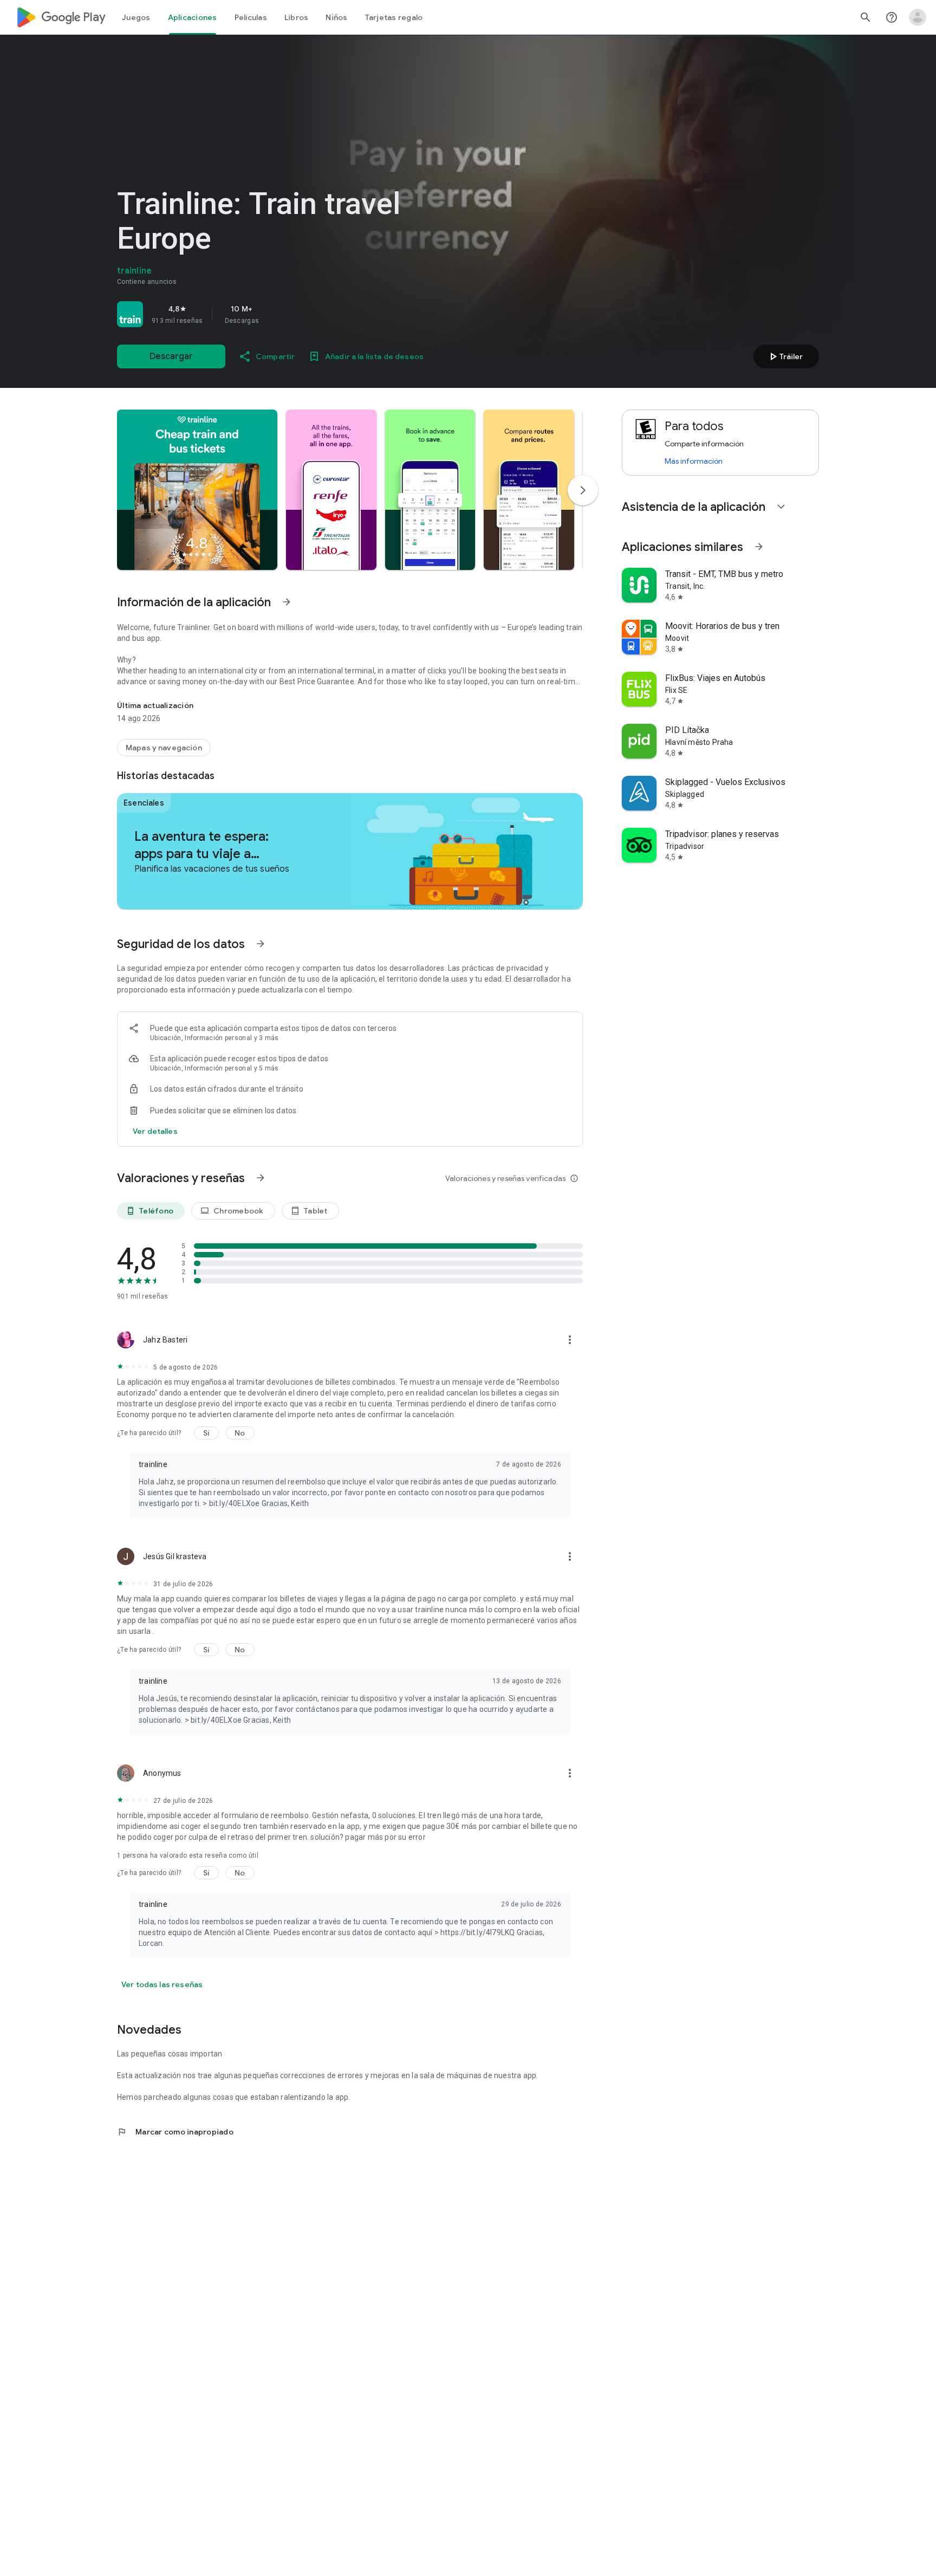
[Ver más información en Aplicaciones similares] (759, 547)
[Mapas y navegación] (164, 748)
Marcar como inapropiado (175, 2132)
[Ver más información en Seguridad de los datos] (261, 944)
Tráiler (785, 356)
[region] (269, 314)
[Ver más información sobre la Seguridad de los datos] (155, 1131)
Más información (694, 461)
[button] (197, 490)
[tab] (136, 17)
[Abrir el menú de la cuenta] (918, 17)
